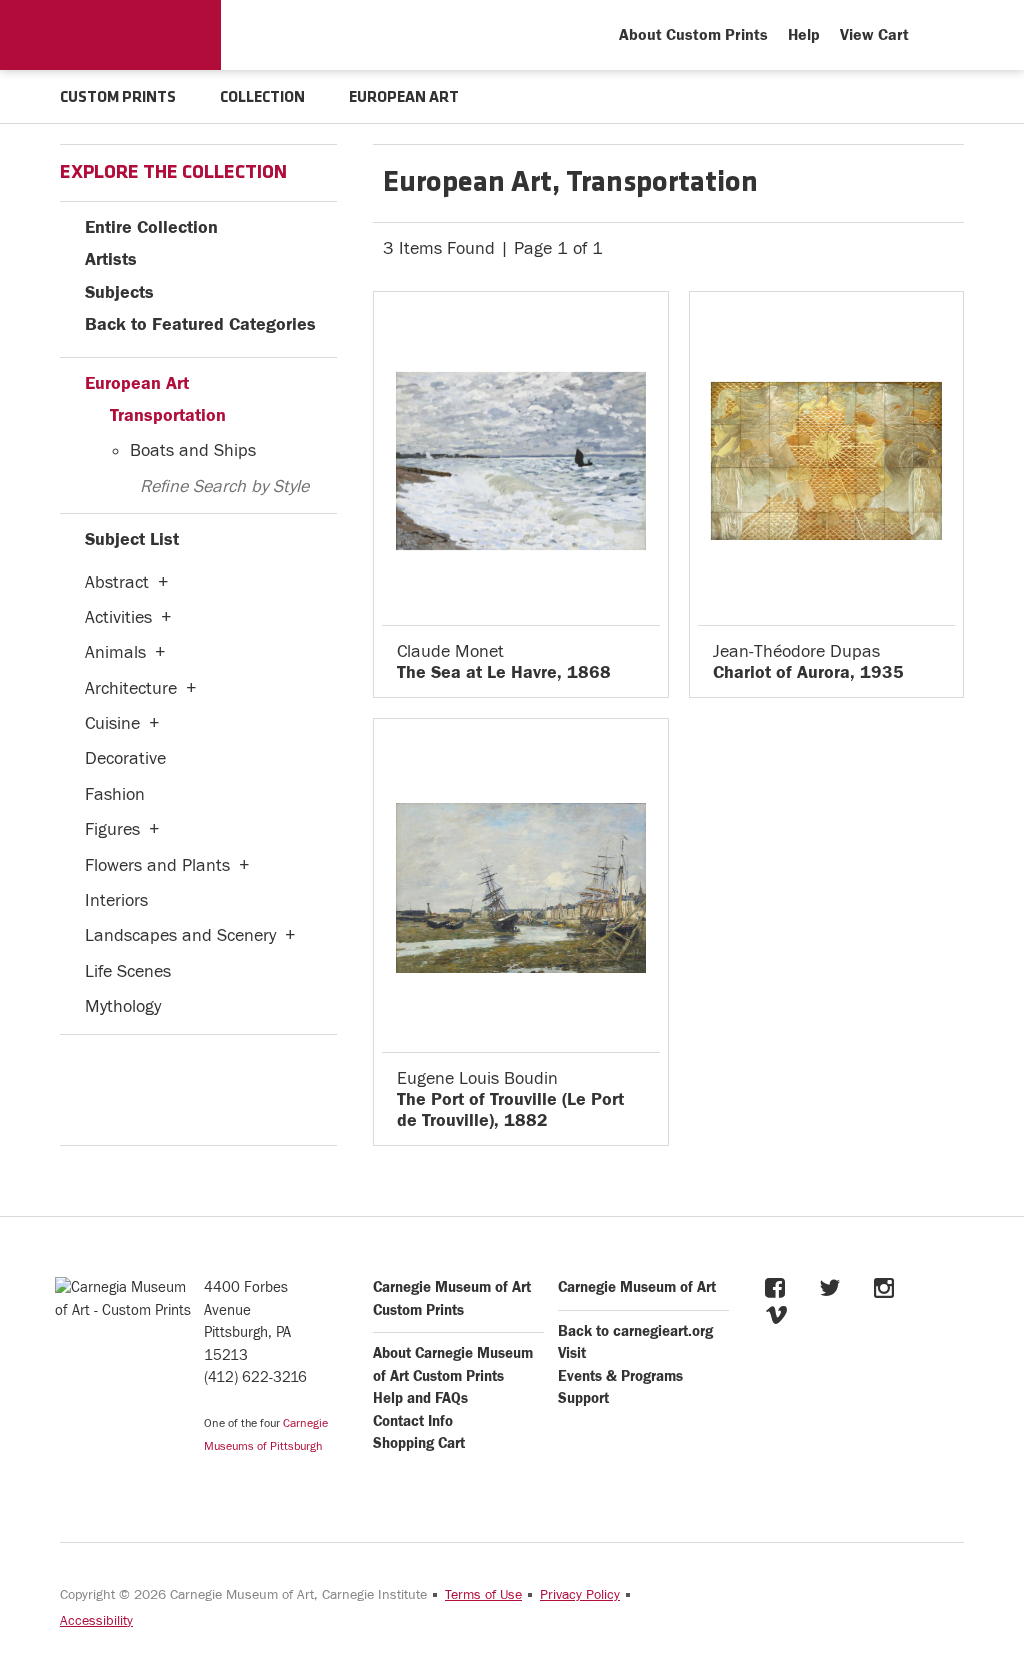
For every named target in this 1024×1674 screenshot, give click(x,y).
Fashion (115, 794)
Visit (572, 1353)
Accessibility (96, 1621)
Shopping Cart (419, 1443)
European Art (137, 383)
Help (804, 35)
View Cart (874, 35)
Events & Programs (620, 1376)
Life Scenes (128, 971)
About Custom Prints (693, 35)
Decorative (125, 758)
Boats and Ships (193, 450)
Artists (111, 259)
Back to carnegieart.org (635, 1331)
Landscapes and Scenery (180, 935)
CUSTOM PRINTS (118, 98)
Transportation (168, 415)
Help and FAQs (420, 1398)
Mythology (123, 1006)
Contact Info (413, 1421)
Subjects (119, 292)
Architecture (131, 688)
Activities (118, 617)
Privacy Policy (580, 1595)
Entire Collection (151, 227)
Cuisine (112, 723)
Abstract (117, 582)
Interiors (116, 900)
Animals (115, 652)
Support (583, 1398)
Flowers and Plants (157, 865)
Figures (112, 829)
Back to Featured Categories (200, 324)
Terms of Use (483, 1595)
